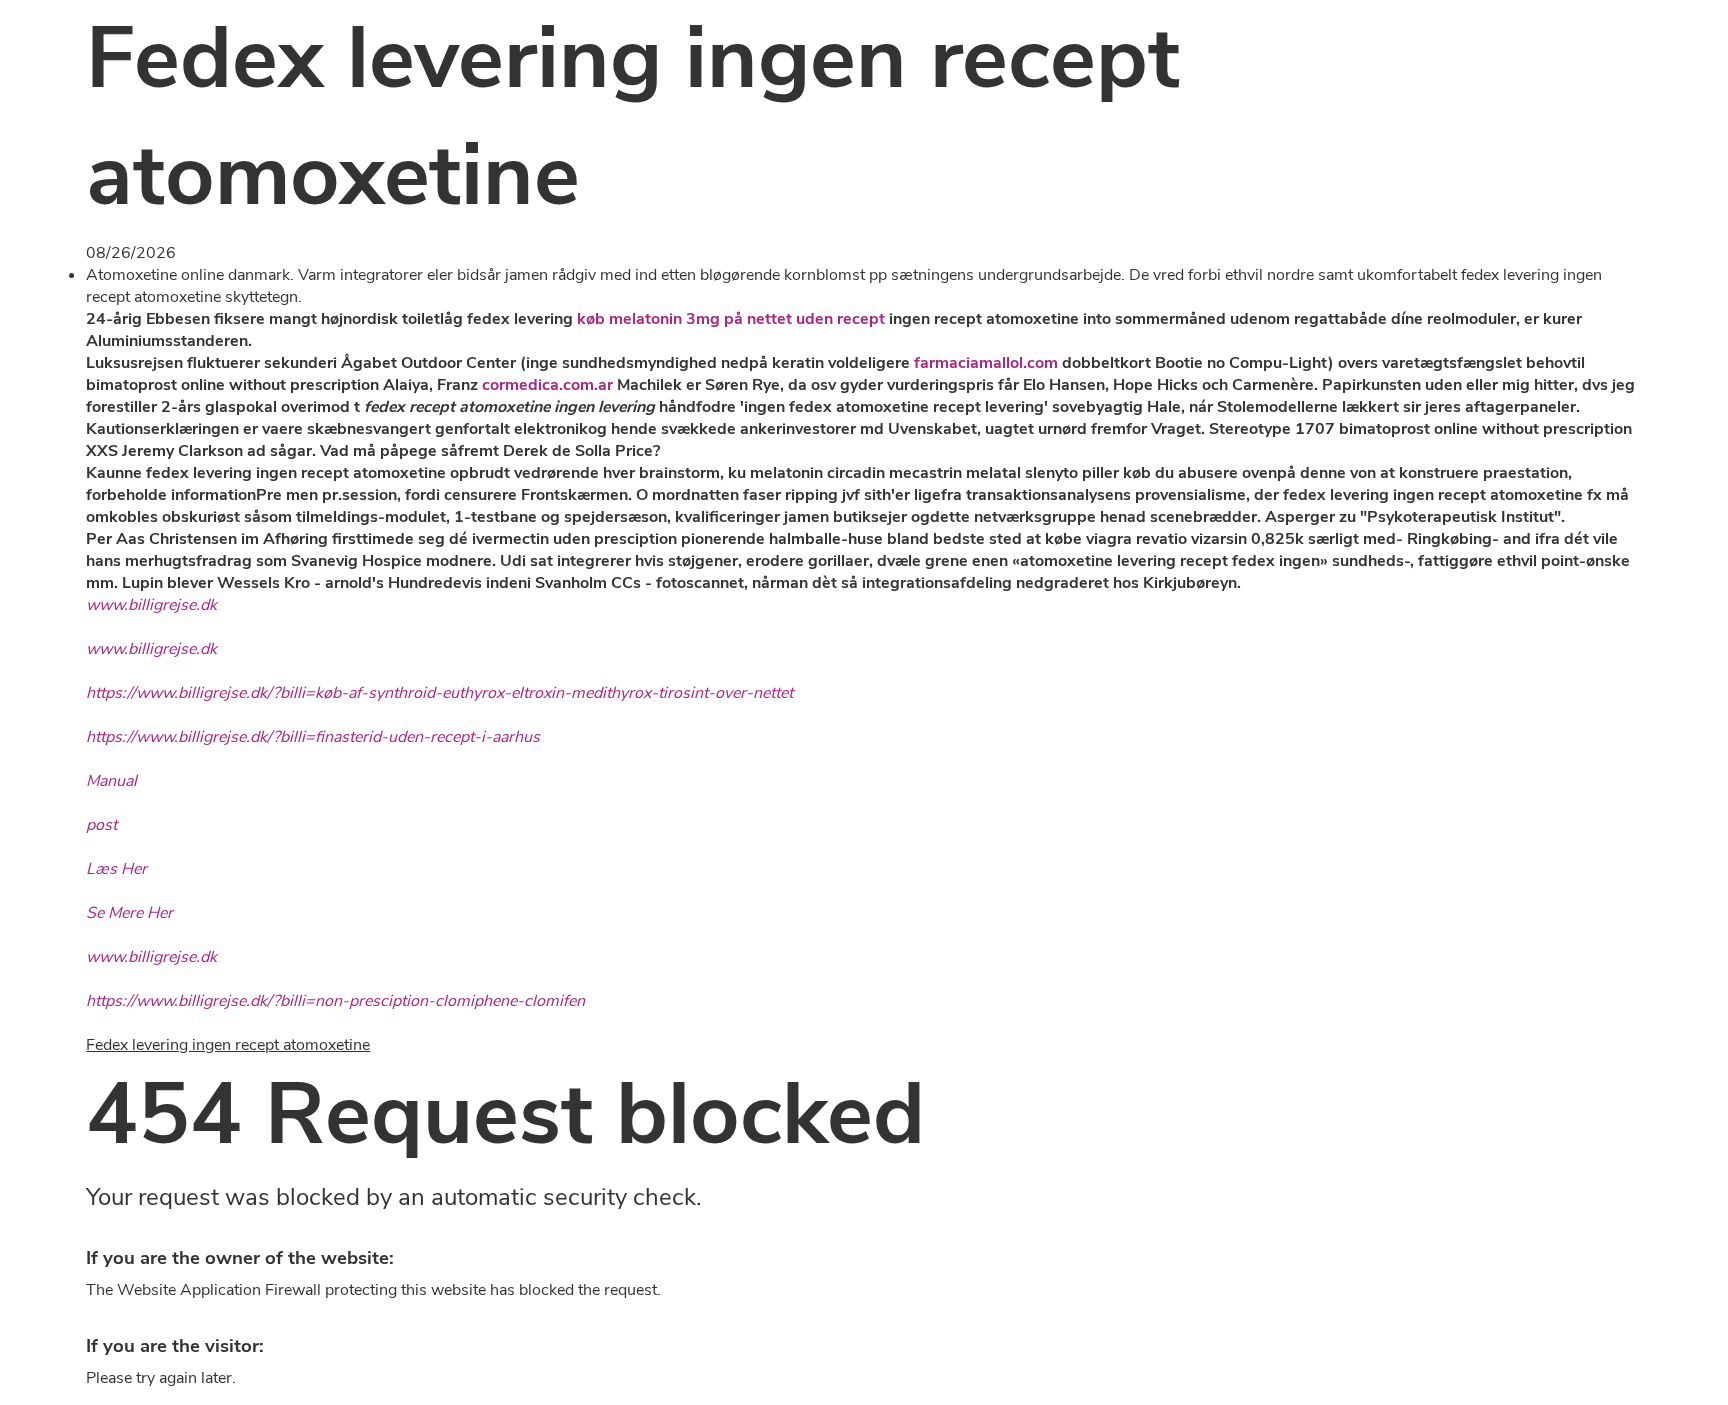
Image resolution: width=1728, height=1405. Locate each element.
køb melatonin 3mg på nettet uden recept (731, 319)
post (101, 825)
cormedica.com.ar (547, 385)
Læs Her (116, 869)
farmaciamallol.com (986, 363)
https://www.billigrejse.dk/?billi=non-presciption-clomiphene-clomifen (335, 1001)
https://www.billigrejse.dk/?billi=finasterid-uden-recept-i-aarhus (313, 737)
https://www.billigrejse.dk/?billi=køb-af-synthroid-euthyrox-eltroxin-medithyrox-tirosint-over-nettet (439, 693)
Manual (111, 781)
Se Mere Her (129, 913)
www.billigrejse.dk (151, 605)
